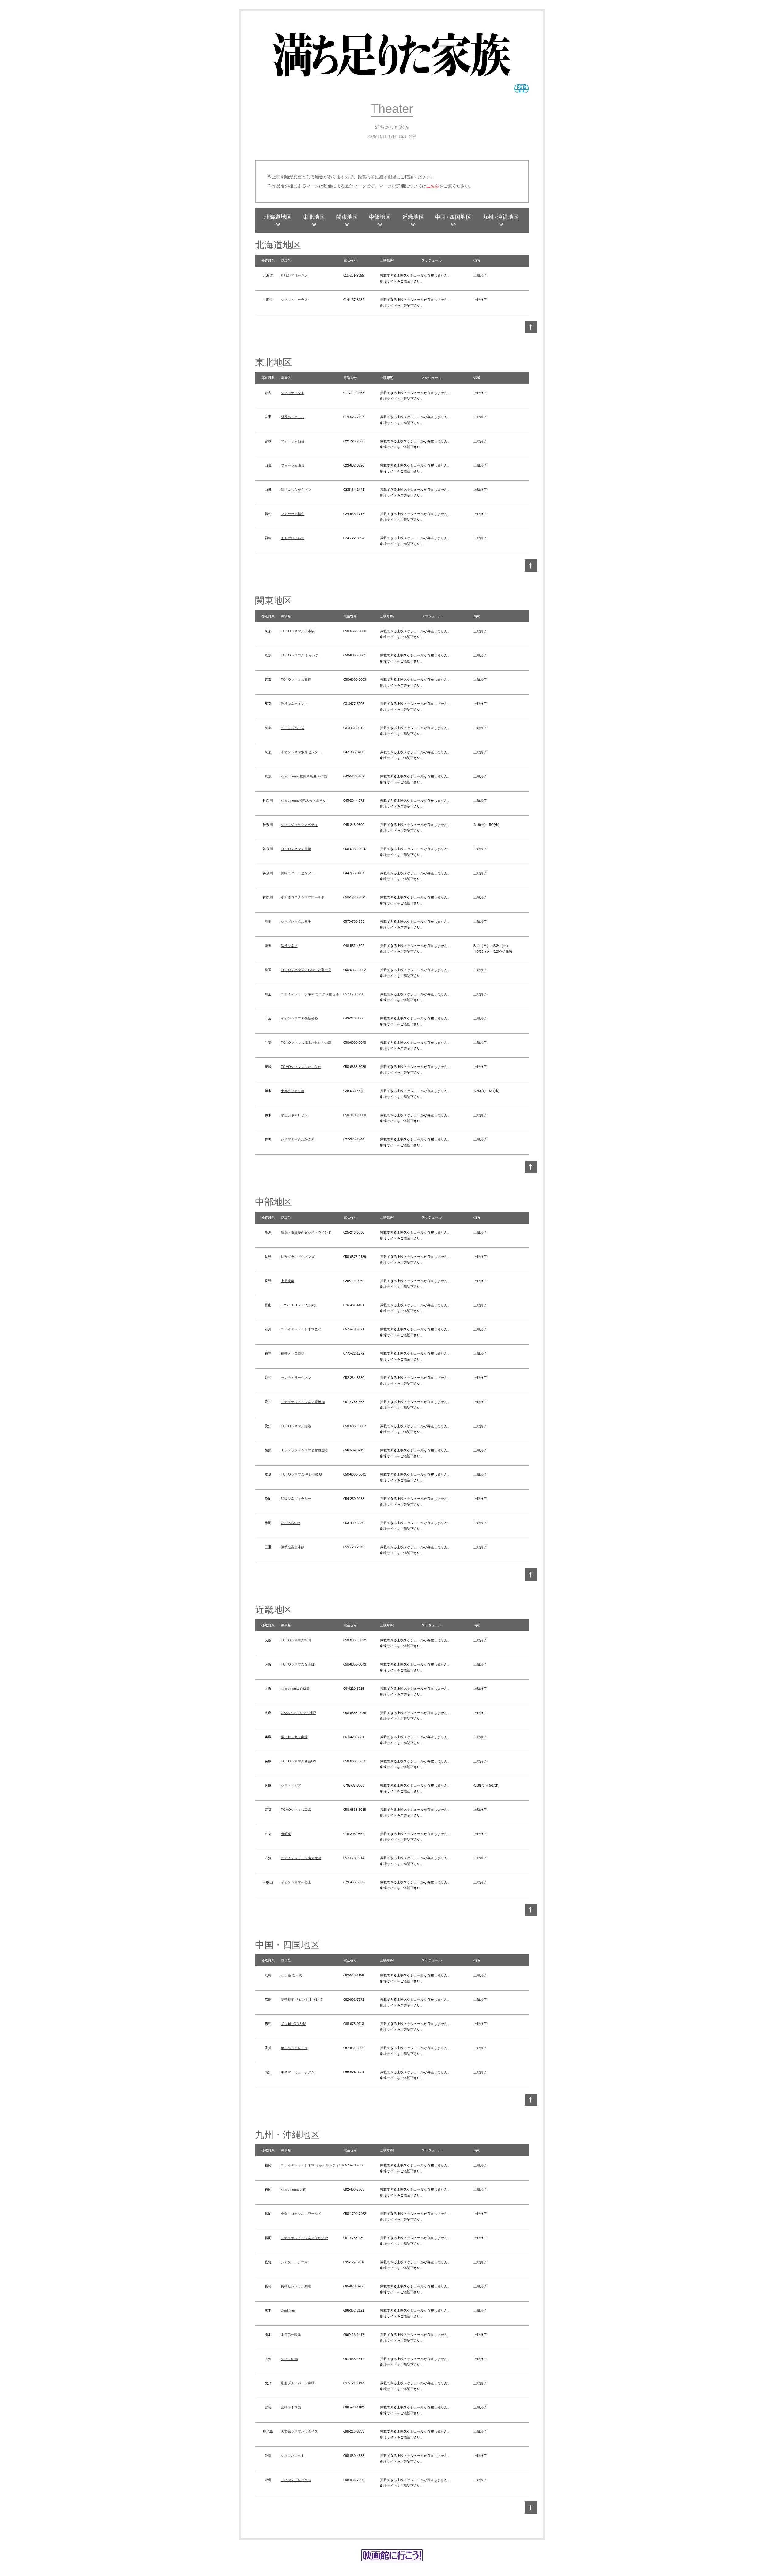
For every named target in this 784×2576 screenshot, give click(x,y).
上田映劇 (288, 1281)
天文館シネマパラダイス (299, 2431)
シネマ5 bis (289, 2359)
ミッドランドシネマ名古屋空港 (304, 1450)
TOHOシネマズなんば (298, 1664)
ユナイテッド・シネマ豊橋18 (303, 1402)
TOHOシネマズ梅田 (296, 1640)
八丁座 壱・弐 (291, 1975)
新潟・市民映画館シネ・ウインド (306, 1232)
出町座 (286, 1834)
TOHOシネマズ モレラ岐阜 (302, 1474)
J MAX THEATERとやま (299, 1305)
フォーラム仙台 (293, 441)
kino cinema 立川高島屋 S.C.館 (304, 776)
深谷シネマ (289, 946)
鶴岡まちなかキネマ (296, 490)
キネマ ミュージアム (298, 2072)
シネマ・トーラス (294, 300)
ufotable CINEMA (294, 2024)
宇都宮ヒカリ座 (293, 1091)
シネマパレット (293, 2456)
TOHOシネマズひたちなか (301, 1067)
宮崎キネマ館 (291, 2407)
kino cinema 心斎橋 (295, 1689)
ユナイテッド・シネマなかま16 (305, 2238)
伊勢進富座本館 (293, 1547)
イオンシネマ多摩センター (301, 752)
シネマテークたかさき (298, 1139)
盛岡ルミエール (293, 417)
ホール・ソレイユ (294, 2048)
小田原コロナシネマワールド (303, 897)
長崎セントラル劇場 (296, 2286)
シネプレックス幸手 (296, 921)
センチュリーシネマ (296, 1378)
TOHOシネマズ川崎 (296, 849)
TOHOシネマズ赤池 (296, 1426)
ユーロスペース (293, 728)
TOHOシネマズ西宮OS (298, 1761)
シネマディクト (293, 393)
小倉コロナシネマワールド (301, 2214)
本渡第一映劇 (291, 2335)
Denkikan (288, 2310)
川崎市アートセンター (298, 873)
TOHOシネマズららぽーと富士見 (306, 970)
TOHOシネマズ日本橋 (298, 631)
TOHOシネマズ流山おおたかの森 (306, 1042)
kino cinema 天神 (294, 2189)
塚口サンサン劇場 (294, 1737)
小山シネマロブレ (294, 1115)
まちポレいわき (293, 538)
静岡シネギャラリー (296, 1499)
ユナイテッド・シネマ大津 (301, 1858)
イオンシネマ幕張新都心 (299, 1018)
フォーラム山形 (293, 465)
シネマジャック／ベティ (299, 825)
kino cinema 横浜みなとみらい (304, 800)
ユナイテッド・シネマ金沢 (301, 1329)
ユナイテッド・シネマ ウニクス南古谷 (310, 994)
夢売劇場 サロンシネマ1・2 (302, 1999)
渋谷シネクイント (294, 704)
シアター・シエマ (294, 2262)
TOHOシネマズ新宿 (296, 679)
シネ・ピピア (291, 1785)
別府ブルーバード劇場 (298, 2383)
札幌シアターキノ (294, 275)
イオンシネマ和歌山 (296, 1882)
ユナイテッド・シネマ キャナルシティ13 (312, 2165)
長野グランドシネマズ (298, 1257)
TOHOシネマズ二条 (296, 1810)
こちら (433, 186)
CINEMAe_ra (291, 1523)
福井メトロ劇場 (293, 1353)
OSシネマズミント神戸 (298, 1713)
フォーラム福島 (293, 514)
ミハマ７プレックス (296, 2480)
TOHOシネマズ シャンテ (300, 655)
